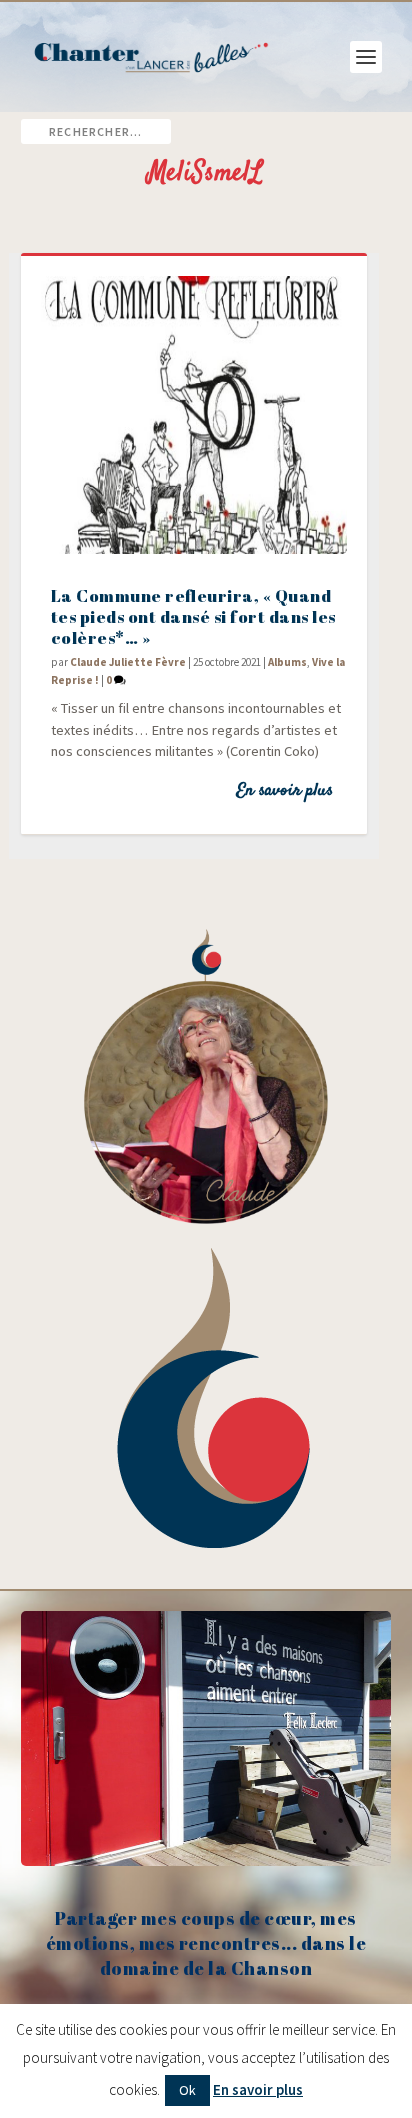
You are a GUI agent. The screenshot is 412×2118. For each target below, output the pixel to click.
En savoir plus (284, 791)
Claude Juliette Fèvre (128, 662)
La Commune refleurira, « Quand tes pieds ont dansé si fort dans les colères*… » (193, 616)
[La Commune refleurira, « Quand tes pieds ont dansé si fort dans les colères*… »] (194, 415)
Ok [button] (187, 2090)
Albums (287, 662)
